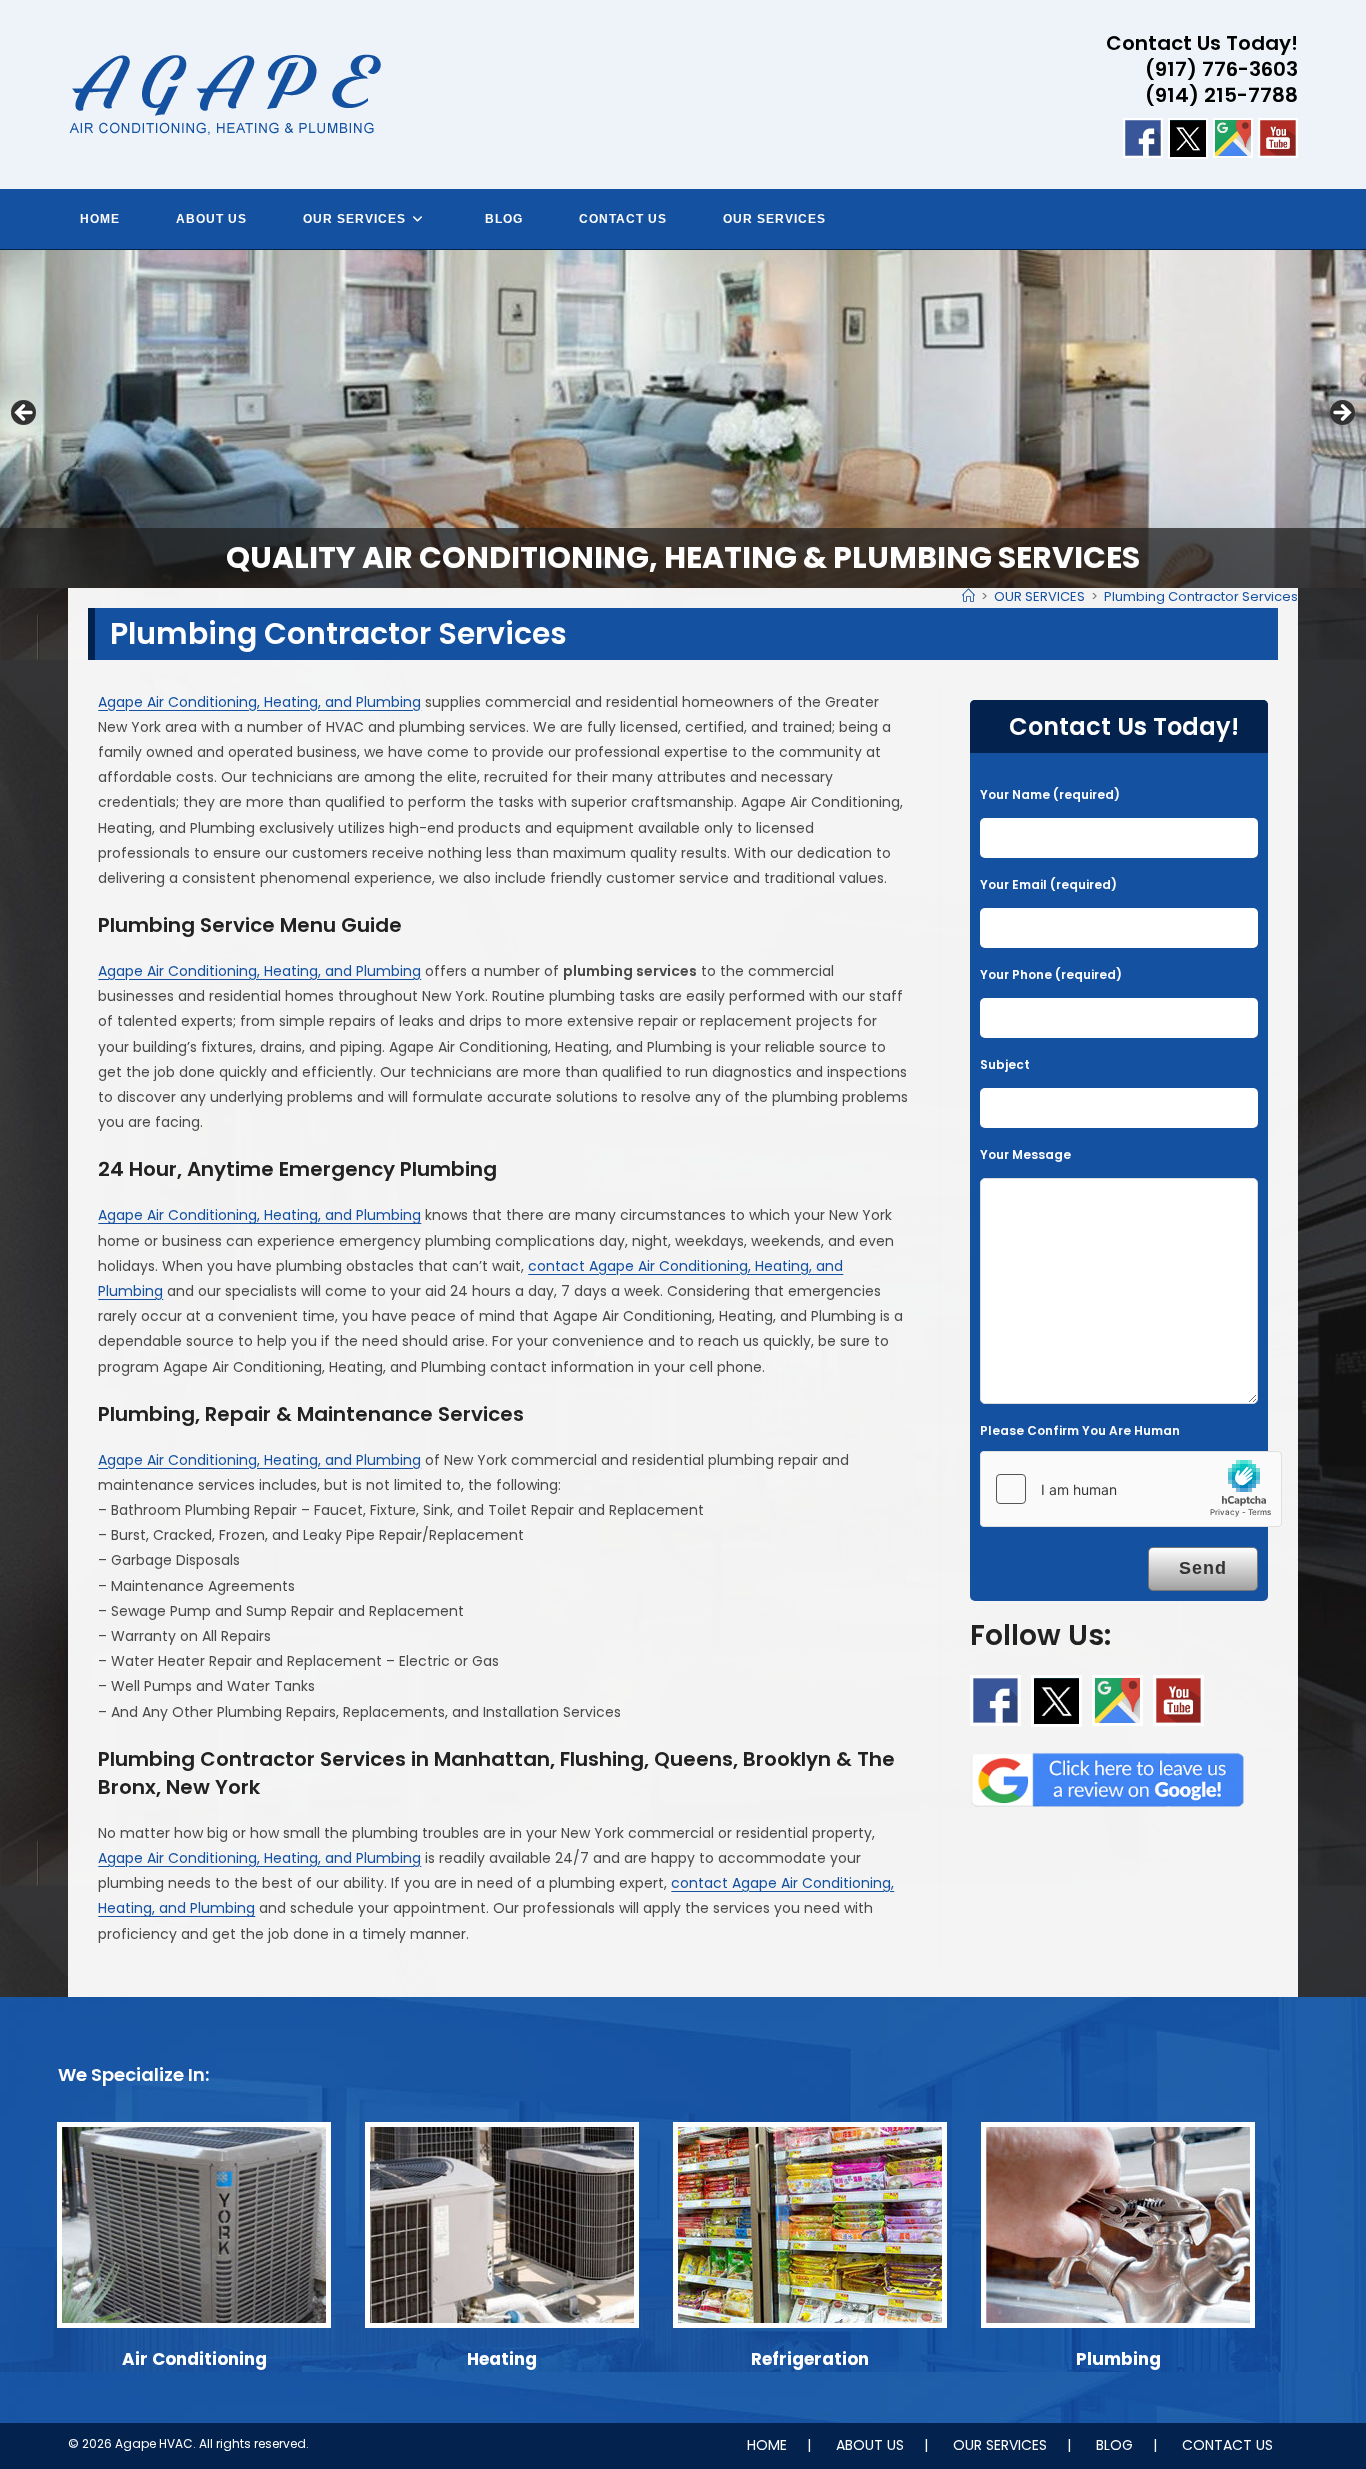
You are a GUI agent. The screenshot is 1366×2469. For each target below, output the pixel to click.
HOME (767, 2445)
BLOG (1114, 2445)
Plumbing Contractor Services (1201, 596)
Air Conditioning (194, 2359)
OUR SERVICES (1000, 2445)
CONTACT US (1227, 2445)
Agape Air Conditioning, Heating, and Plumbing (259, 702)
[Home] (968, 596)
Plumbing (1118, 2359)
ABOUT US (870, 2445)
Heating (502, 2359)
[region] (683, 419)
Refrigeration (810, 2359)
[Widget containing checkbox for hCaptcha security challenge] (1131, 1489)
